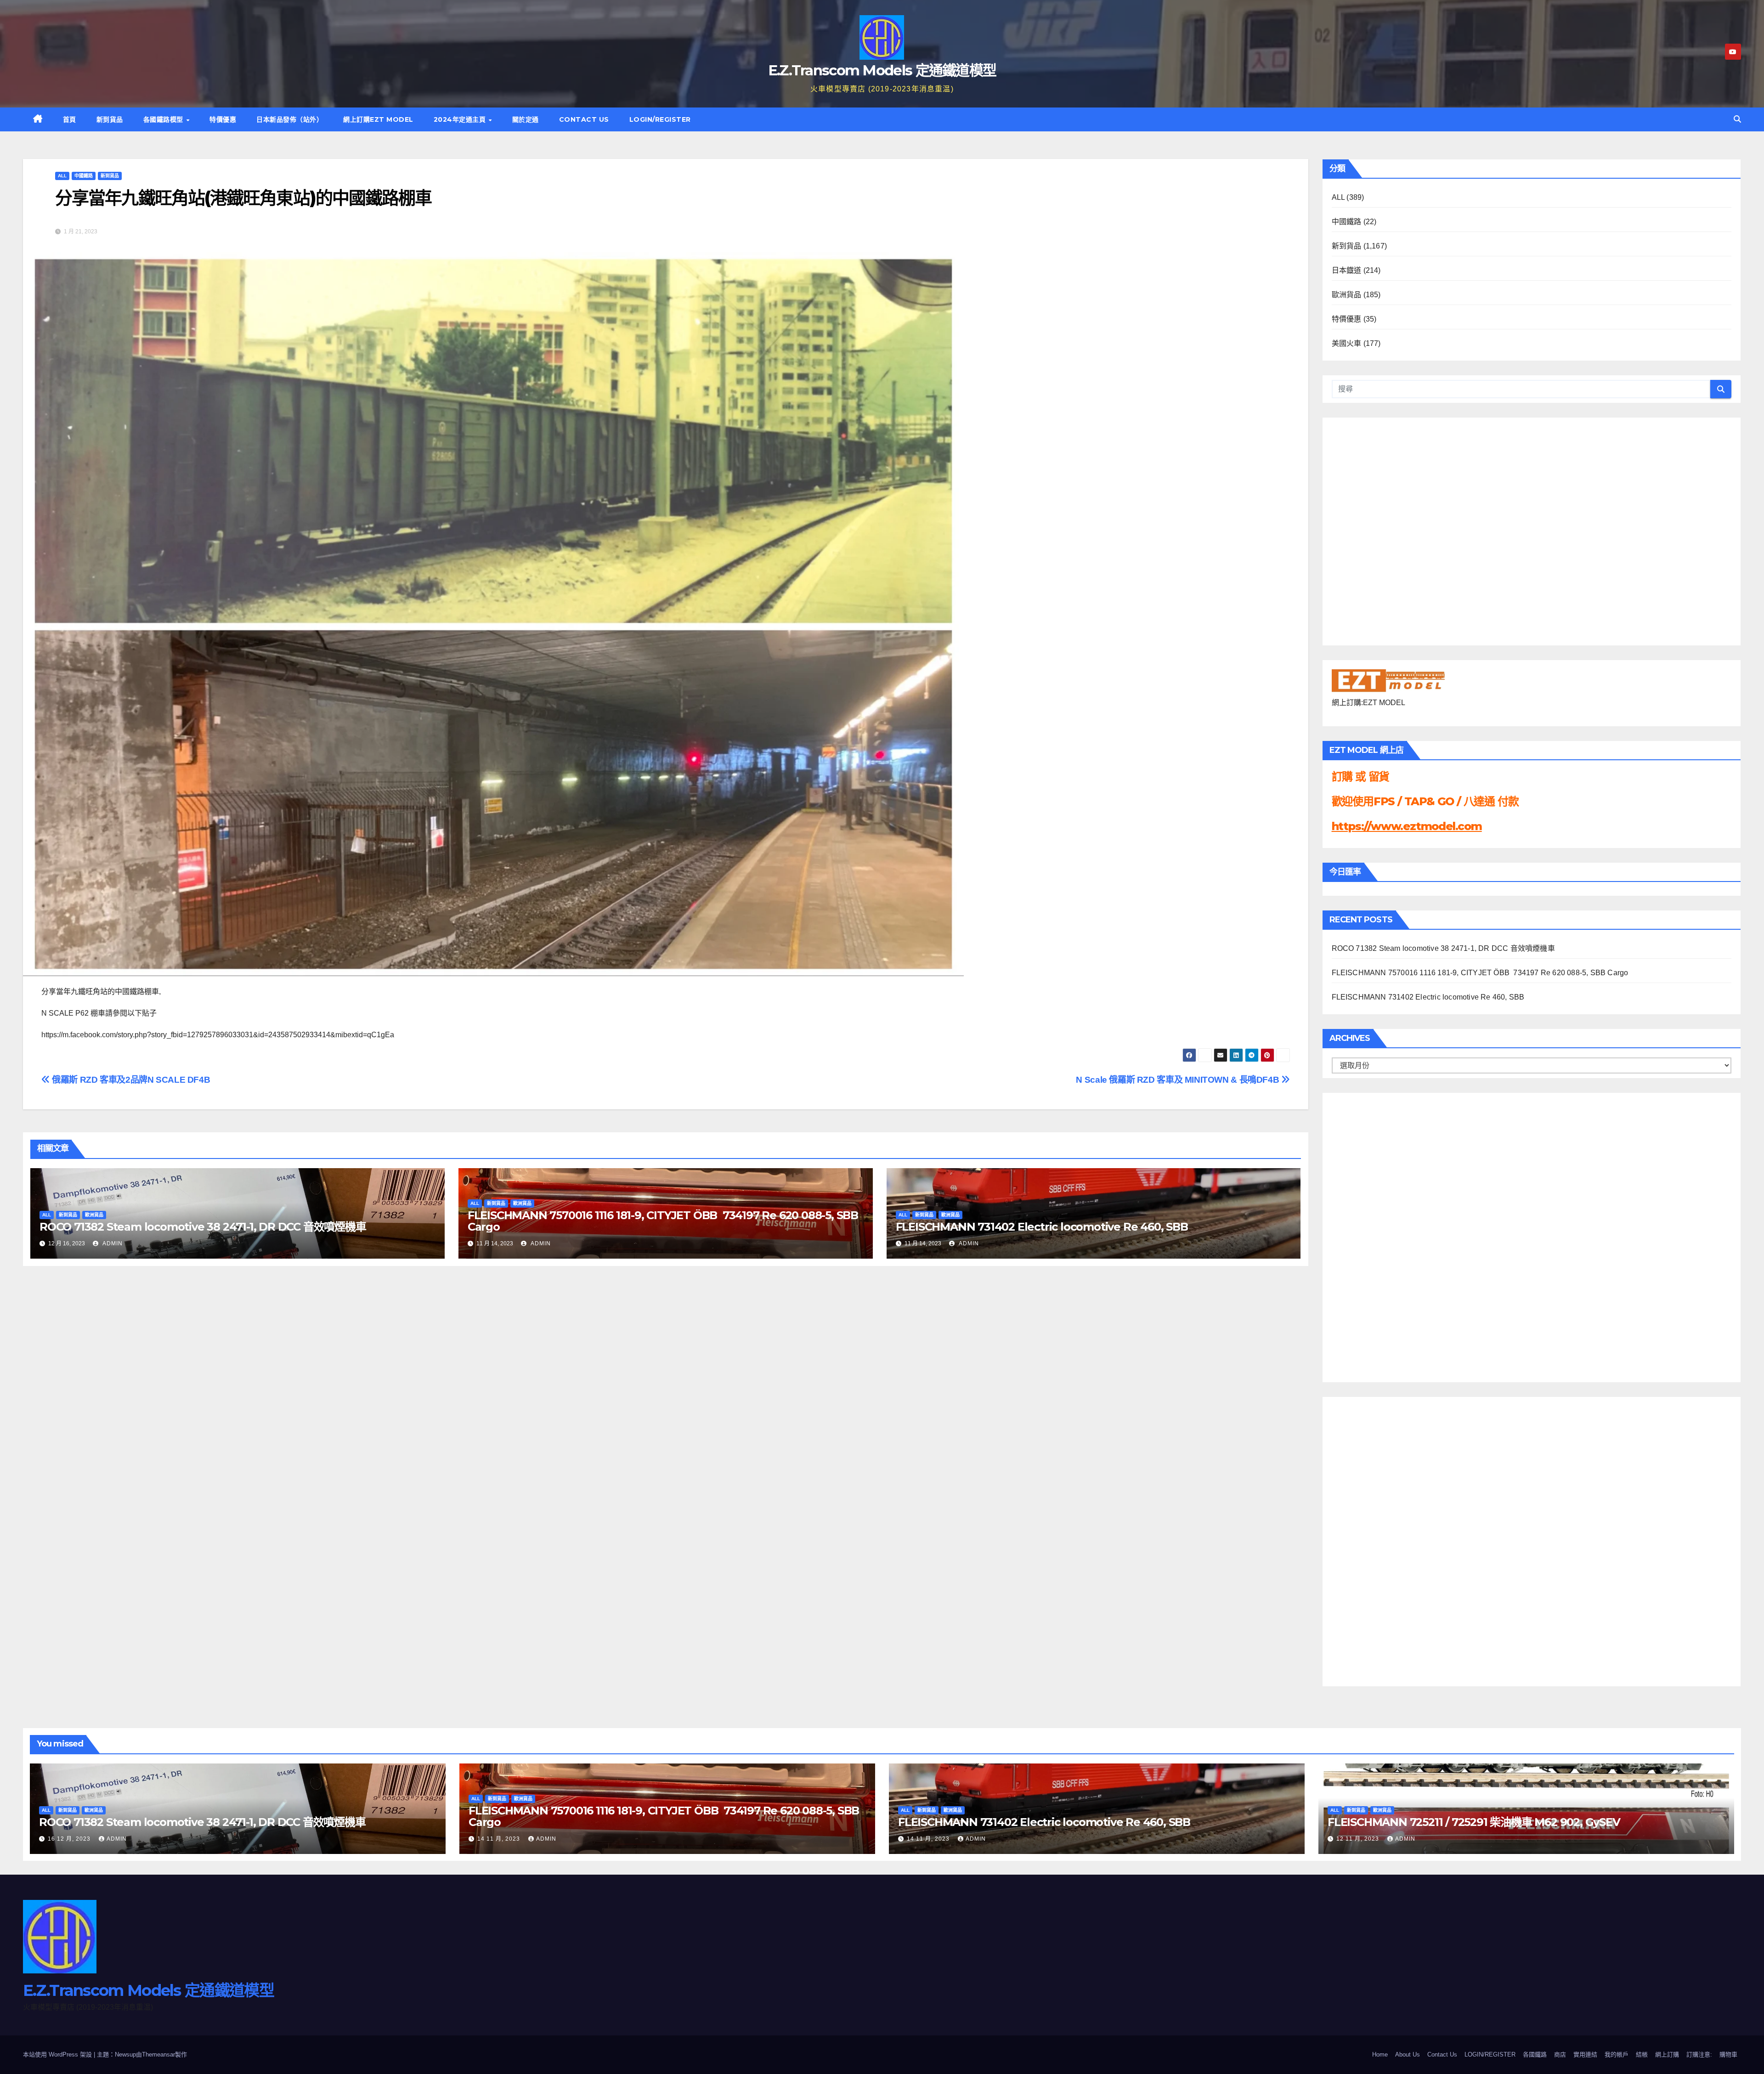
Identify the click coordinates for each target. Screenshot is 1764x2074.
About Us (1408, 2054)
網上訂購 (1667, 2054)
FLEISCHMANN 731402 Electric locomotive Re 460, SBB (1042, 1227)
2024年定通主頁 (461, 119)
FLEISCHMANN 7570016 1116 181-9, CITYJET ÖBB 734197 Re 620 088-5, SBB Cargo (663, 1221)
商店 (1560, 2054)
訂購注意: (1699, 2054)
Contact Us (584, 119)
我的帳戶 (1617, 2054)
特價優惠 (223, 119)
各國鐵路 (1535, 2054)
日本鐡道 (1347, 270)
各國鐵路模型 (164, 119)
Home (1380, 2054)
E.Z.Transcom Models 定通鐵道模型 (882, 70)
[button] (1737, 119)
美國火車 (1347, 343)
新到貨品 (110, 119)
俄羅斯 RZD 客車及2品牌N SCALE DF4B (130, 1080)
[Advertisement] (1368, 1235)
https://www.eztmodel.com (1407, 826)
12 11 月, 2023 (1359, 1839)
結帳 (1642, 2054)
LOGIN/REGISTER (660, 119)
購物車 (1728, 2054)
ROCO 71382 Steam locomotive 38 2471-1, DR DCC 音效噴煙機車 (203, 1227)
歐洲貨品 (94, 1215)
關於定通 (526, 119)
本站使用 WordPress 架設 (58, 2054)
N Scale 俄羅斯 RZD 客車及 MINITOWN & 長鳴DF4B (1178, 1080)
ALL (62, 176)
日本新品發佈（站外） (290, 119)
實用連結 (1585, 2054)
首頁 (70, 119)
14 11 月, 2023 (500, 1839)
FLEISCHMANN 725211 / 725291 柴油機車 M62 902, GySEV (1474, 1822)
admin (112, 1243)
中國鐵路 (84, 176)
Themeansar (158, 2054)
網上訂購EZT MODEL (378, 119)
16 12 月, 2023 (70, 1839)
